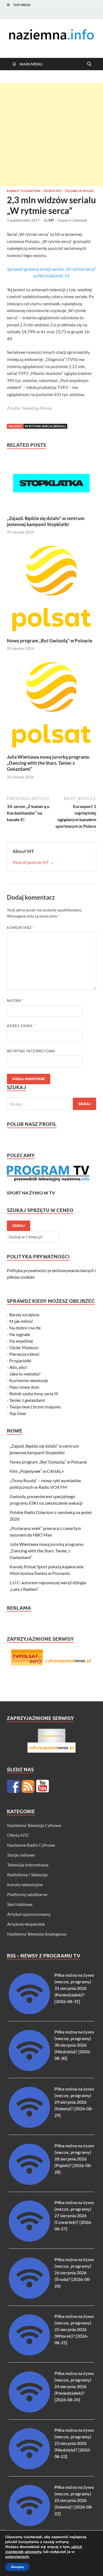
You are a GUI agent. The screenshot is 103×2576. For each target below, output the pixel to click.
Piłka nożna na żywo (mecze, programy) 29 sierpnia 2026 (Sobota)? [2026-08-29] (74, 2102)
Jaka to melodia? (25, 1374)
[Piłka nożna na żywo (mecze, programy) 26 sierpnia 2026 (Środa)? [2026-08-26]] (29, 2297)
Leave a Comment (73, 220)
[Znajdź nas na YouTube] (43, 1786)
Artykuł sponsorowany (29, 1914)
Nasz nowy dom (24, 1387)
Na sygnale (20, 1334)
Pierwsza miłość (24, 1354)
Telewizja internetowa (28, 1865)
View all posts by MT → (33, 862)
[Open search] (89, 64)
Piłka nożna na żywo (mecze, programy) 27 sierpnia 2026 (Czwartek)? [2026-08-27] (74, 2215)
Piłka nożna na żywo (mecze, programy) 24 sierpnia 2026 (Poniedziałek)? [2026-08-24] (74, 2386)
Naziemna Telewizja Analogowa (37, 1934)
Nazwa (16, 1001)
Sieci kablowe (20, 1904)
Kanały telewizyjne (24, 191)
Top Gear (18, 1413)
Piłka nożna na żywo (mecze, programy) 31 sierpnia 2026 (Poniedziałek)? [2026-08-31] (74, 1988)
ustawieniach (17, 2557)
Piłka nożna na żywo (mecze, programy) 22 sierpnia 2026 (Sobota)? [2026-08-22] (74, 2500)
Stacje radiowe (21, 1855)
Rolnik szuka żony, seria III (34, 1393)
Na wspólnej (21, 1341)
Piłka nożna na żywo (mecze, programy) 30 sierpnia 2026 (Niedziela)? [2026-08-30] (74, 2045)
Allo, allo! (18, 1367)
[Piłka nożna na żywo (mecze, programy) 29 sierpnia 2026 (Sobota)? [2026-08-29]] (29, 2126)
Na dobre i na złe (25, 1328)
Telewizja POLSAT (79, 191)
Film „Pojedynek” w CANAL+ (37, 1471)
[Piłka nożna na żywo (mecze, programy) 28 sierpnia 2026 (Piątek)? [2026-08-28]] (29, 2183)
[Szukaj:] (51, 1104)
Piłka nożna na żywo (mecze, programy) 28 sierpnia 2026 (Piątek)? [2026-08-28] (74, 2159)
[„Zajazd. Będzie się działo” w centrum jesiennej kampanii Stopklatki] (51, 485)
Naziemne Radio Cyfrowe (31, 1845)
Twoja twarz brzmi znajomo (35, 1407)
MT (51, 220)
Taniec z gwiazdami (27, 1400)
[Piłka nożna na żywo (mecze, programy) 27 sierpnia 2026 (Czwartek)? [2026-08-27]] (29, 2240)
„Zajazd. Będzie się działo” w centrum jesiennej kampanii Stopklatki (46, 521)
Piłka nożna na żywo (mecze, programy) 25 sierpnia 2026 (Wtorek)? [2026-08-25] (74, 2329)
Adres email (21, 1026)
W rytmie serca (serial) (45, 426)
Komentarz (21, 928)
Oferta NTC (53, 191)
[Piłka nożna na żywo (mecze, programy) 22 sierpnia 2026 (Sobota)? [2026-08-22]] (29, 2524)
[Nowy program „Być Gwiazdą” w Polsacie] (51, 590)
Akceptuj (17, 2567)
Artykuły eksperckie (26, 1924)
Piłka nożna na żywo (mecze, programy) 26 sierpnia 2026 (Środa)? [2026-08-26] (74, 2273)
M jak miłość (21, 1321)
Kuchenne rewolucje (29, 1380)
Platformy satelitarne (27, 1894)
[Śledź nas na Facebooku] (13, 1786)
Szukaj (19, 1226)
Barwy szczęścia (24, 1314)
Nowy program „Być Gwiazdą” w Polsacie (50, 641)
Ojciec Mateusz (24, 1347)
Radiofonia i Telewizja (27, 1875)
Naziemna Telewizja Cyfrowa (34, 1825)
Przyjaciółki (20, 1361)
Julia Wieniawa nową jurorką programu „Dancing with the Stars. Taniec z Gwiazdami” (48, 763)
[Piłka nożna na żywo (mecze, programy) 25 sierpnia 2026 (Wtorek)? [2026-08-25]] (29, 2354)
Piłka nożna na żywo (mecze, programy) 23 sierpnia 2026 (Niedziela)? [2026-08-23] (74, 2443)
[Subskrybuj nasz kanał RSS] (28, 1786)
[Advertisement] (51, 135)
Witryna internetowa (31, 1051)
